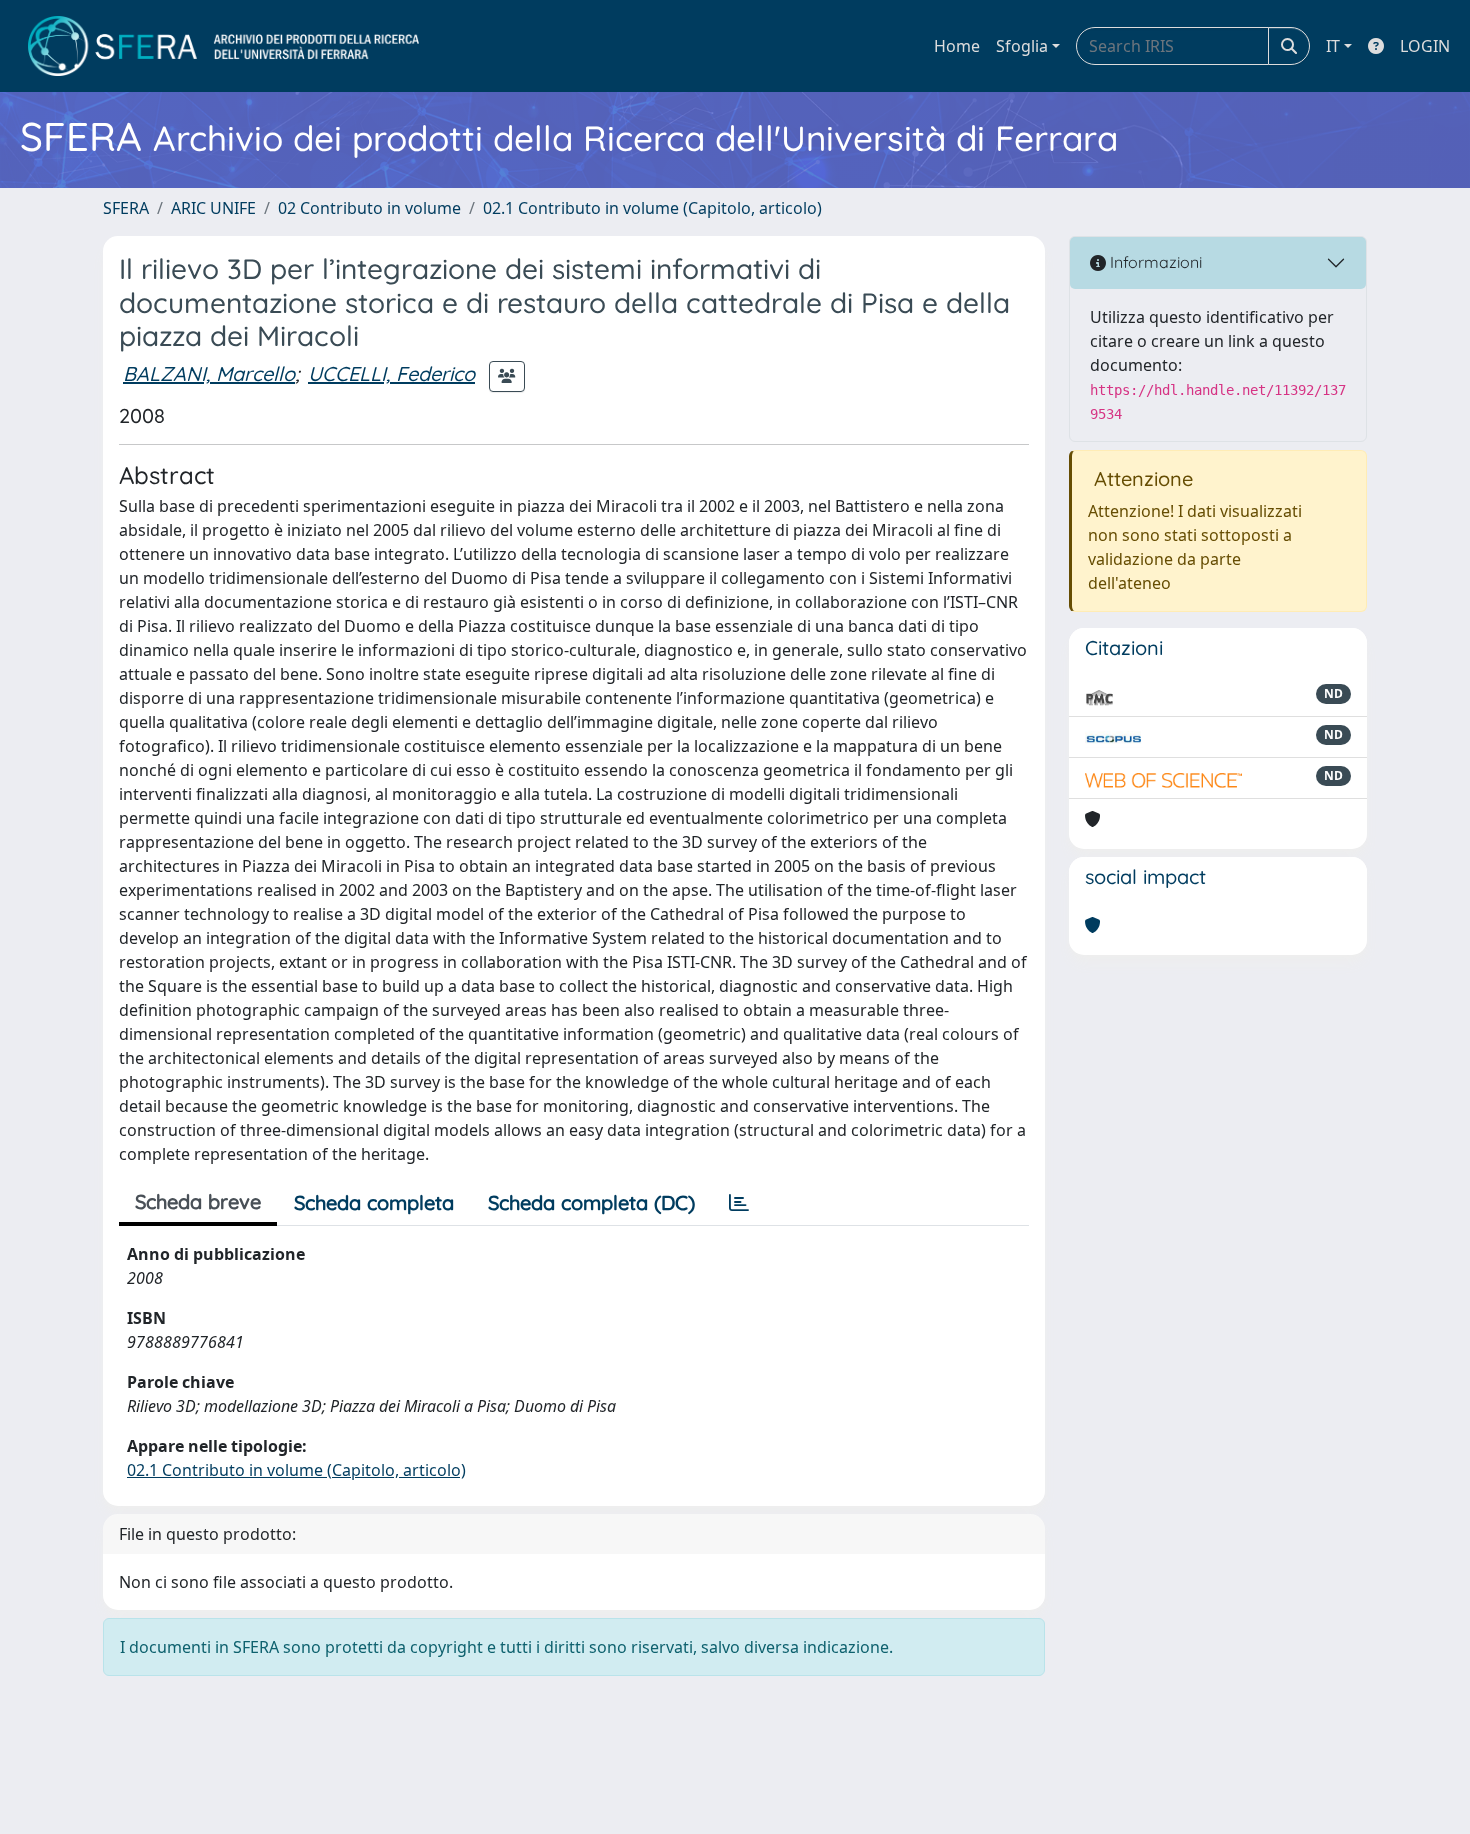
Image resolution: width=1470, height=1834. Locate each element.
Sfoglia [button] (1022, 46)
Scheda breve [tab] (198, 1201)
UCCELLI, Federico (391, 373)
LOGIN (1425, 46)
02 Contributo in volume (369, 208)
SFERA (126, 208)
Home (957, 46)
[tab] (739, 1203)
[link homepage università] (223, 46)
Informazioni (1154, 262)
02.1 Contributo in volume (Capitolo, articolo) (652, 208)
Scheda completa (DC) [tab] (591, 1202)
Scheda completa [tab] (374, 1202)
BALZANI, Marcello (209, 373)
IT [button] (1333, 46)
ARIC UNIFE (213, 208)
